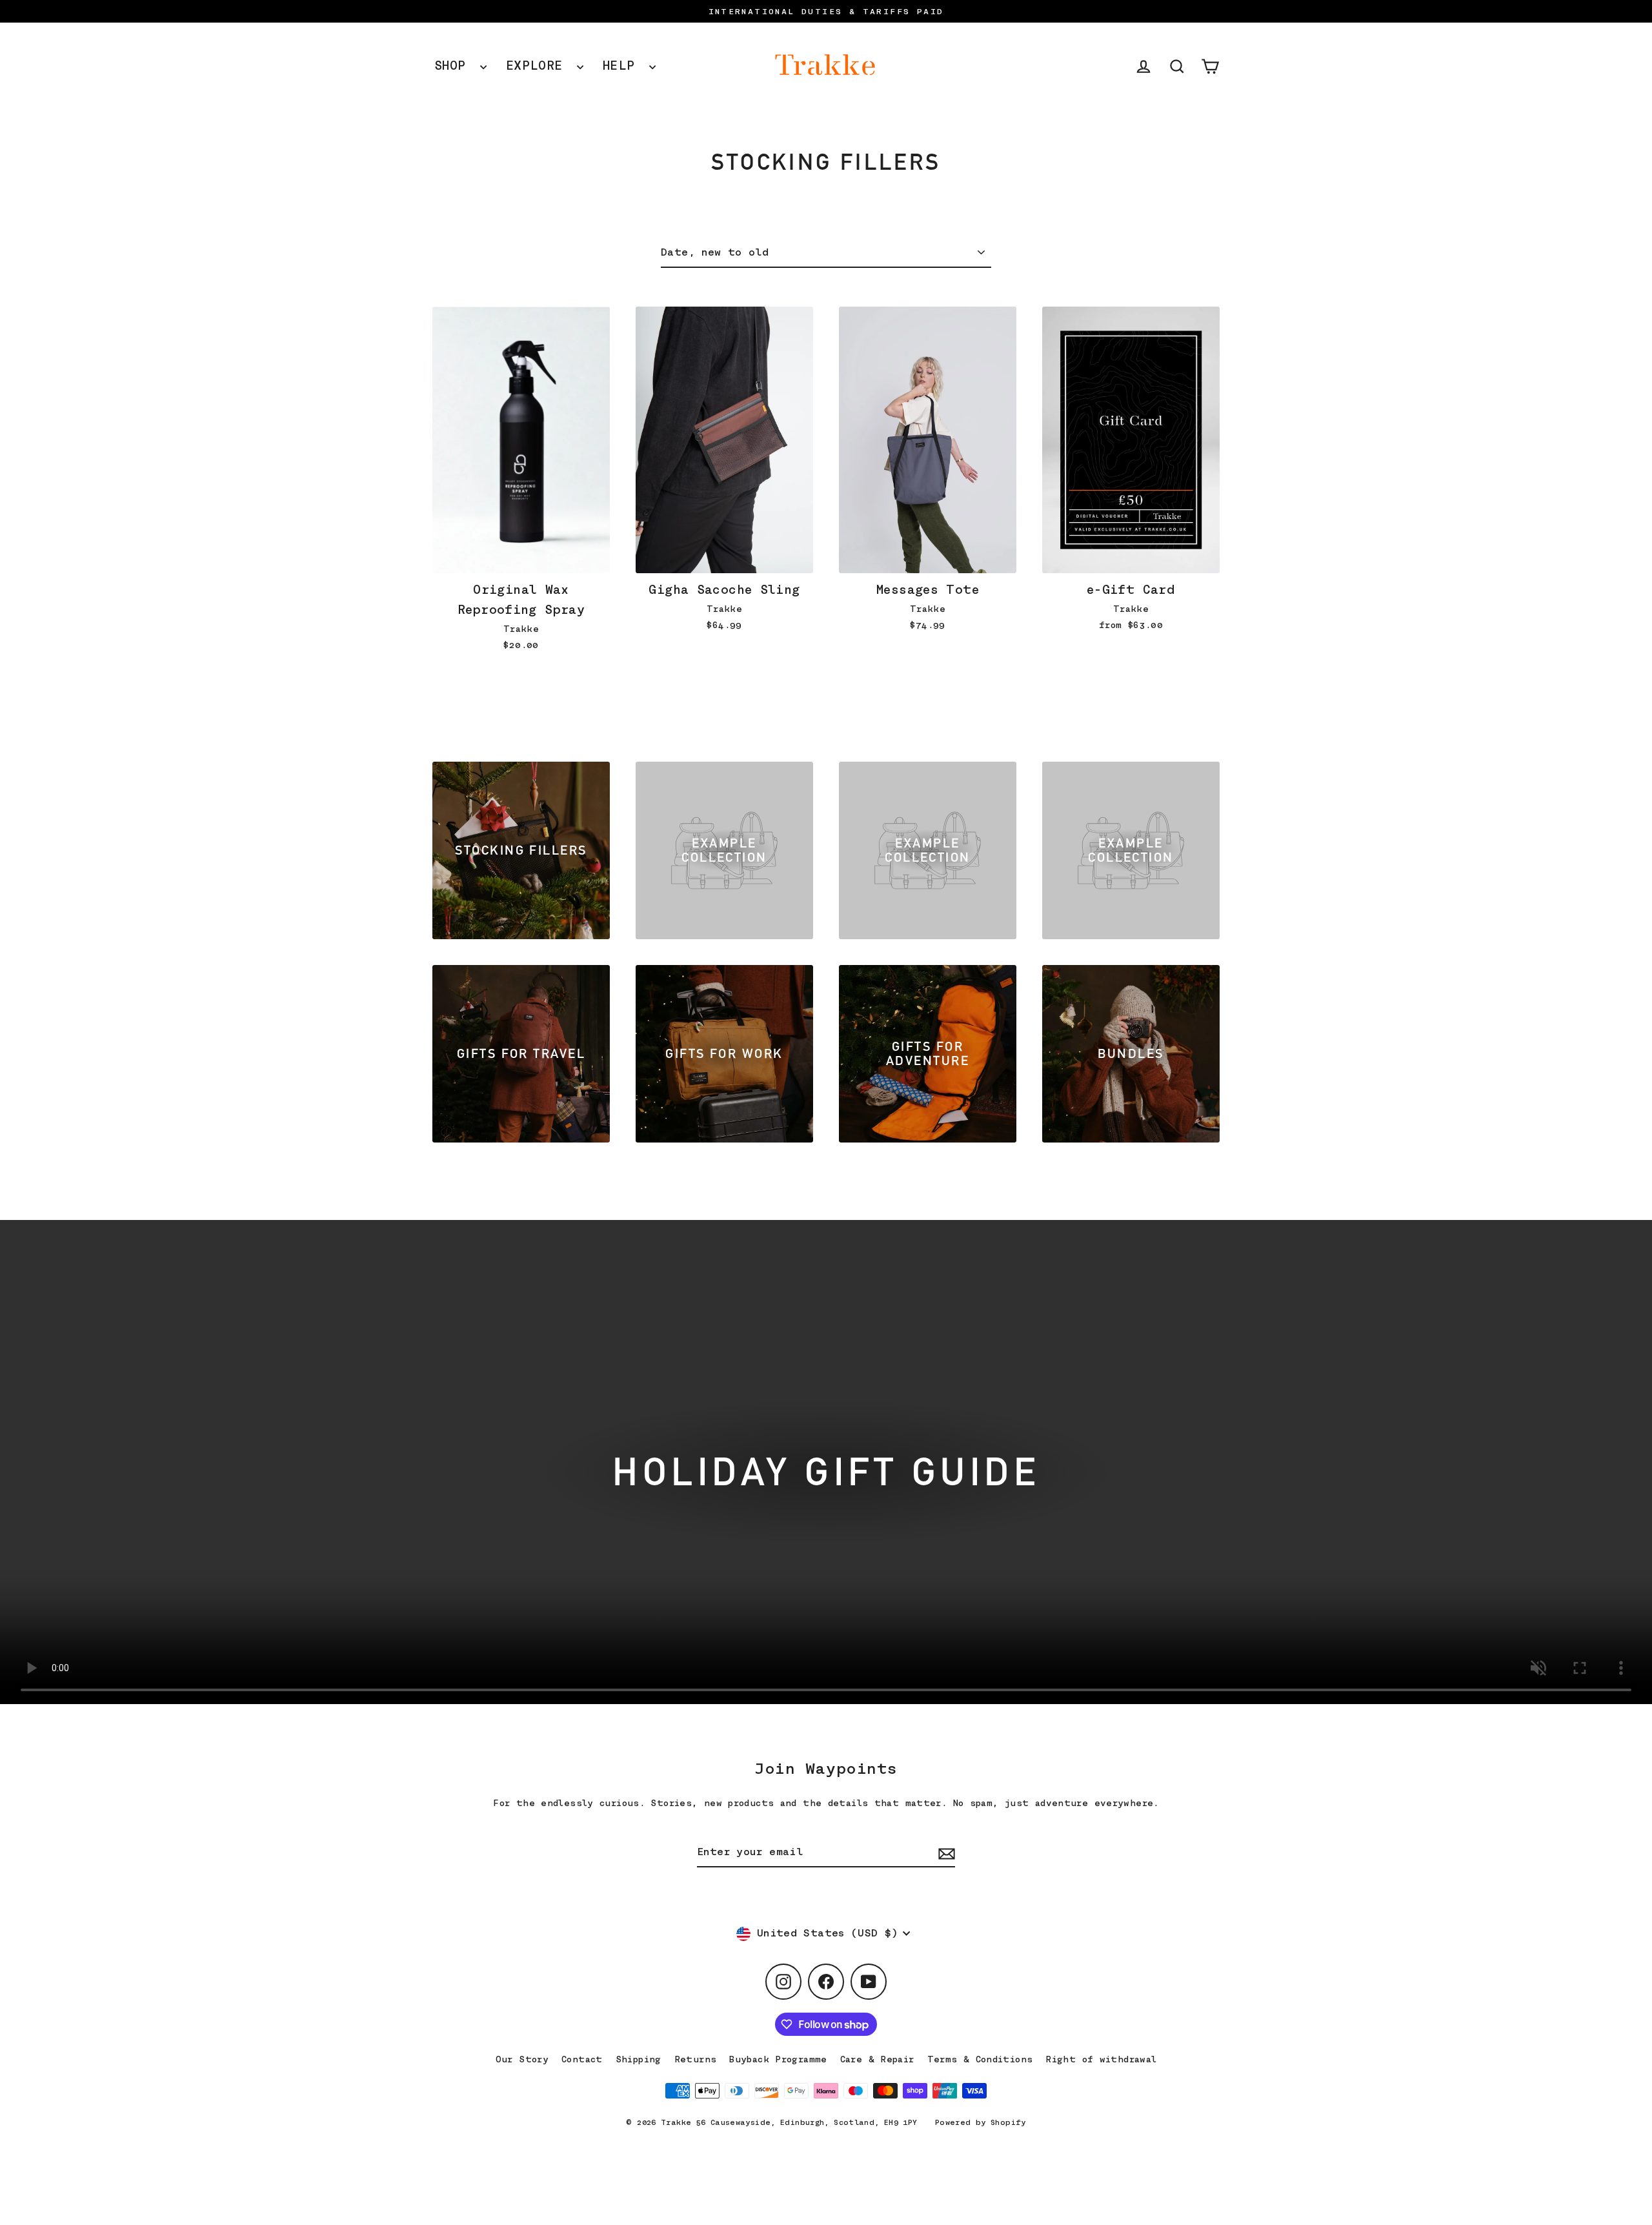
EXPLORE (538, 66)
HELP (623, 66)
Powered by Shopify (981, 2122)
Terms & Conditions (980, 2059)
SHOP (454, 66)
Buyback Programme (778, 2059)
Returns (696, 2059)
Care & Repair (877, 2059)
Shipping (639, 2059)
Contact (582, 2059)
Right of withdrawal (1101, 2059)
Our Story (522, 2059)
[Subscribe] (945, 1853)
